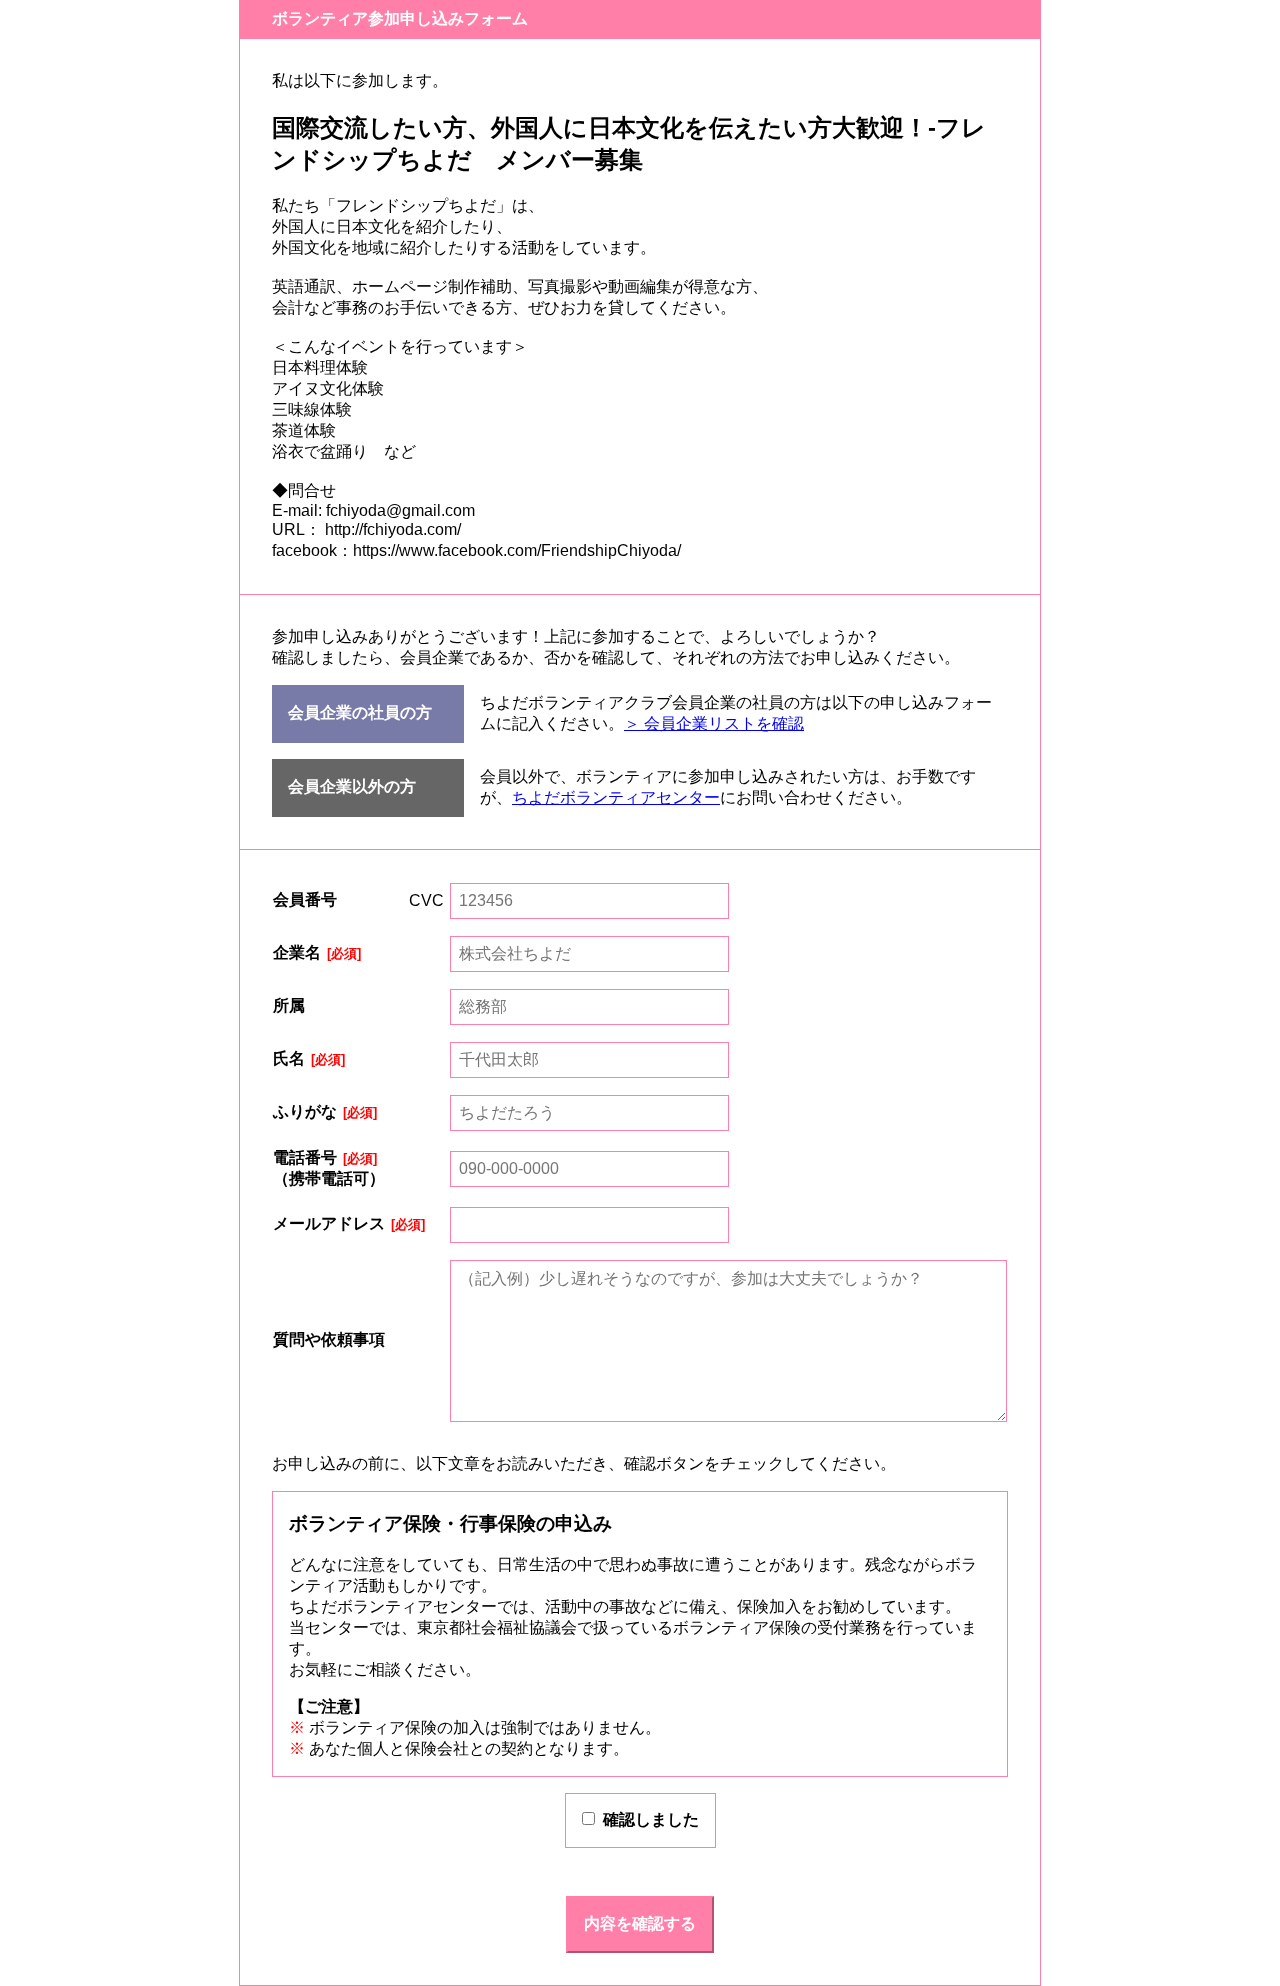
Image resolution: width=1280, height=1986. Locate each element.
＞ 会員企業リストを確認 (714, 723)
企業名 (297, 952)
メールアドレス (329, 1223)
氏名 (289, 1058)
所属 (289, 1005)
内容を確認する (640, 1923)
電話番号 (305, 1157)
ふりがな (305, 1111)
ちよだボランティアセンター (616, 797)
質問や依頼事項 (329, 1339)
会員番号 (305, 899)
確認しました (651, 1819)
